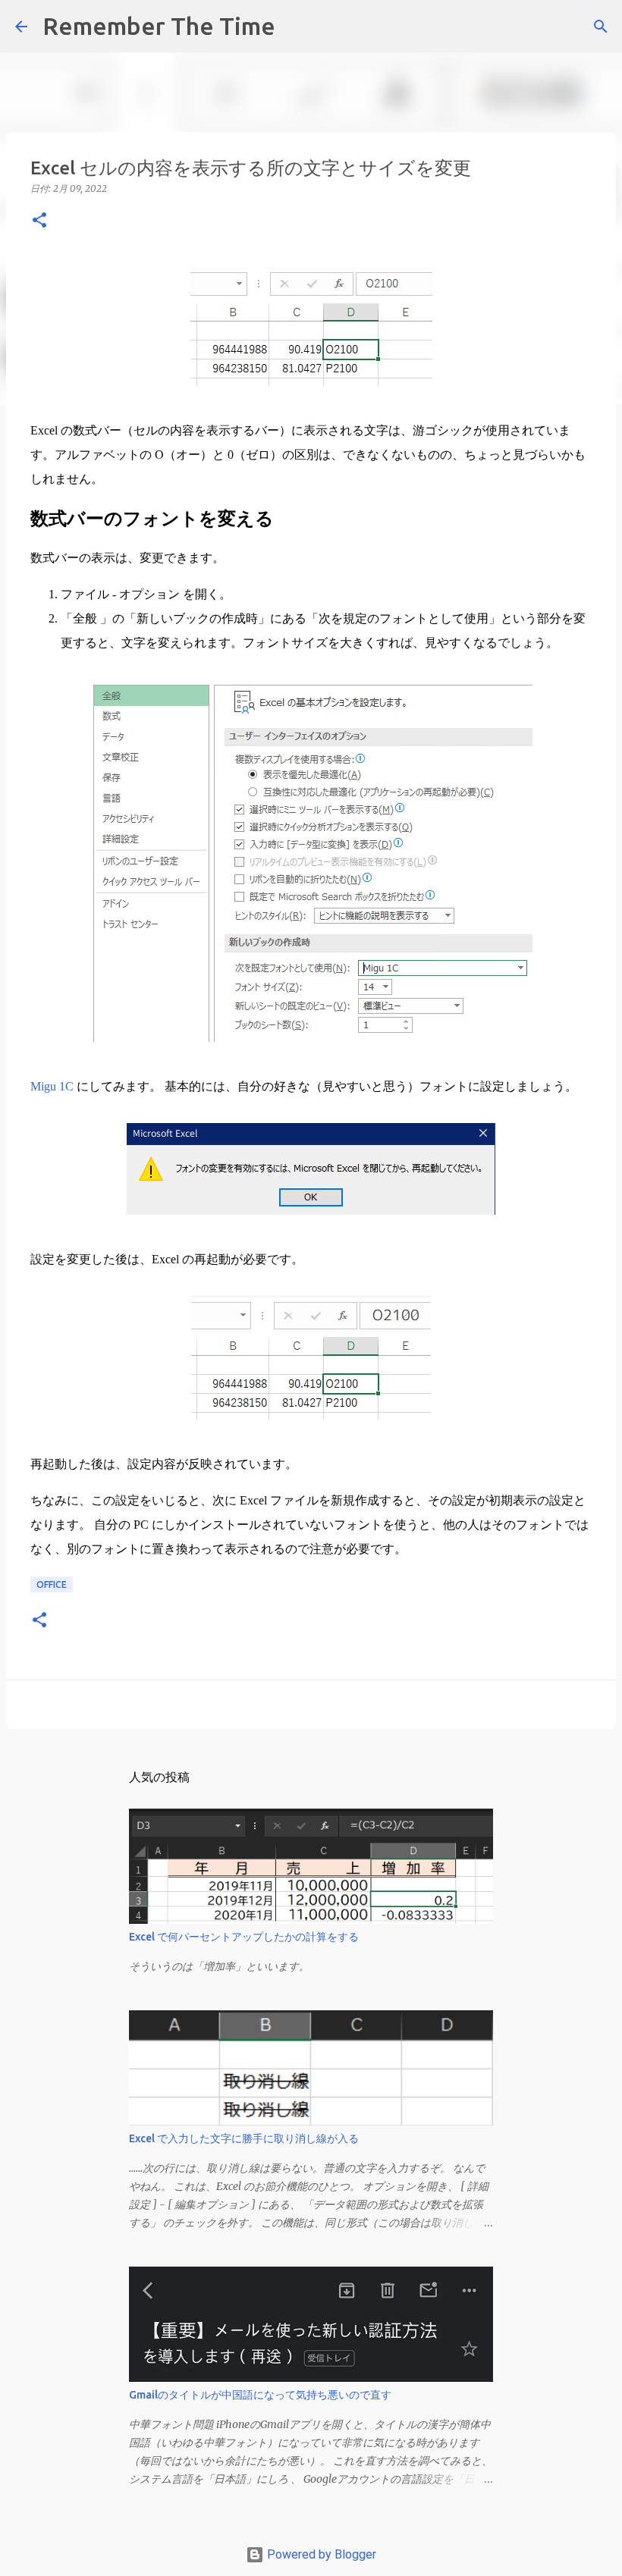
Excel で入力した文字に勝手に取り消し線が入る (244, 2138)
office (52, 1585)
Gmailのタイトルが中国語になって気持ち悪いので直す (260, 2395)
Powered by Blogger (320, 2554)
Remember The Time (159, 26)
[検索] (297, 27)
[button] (39, 221)
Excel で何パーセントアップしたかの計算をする (244, 1937)
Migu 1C (52, 1086)
